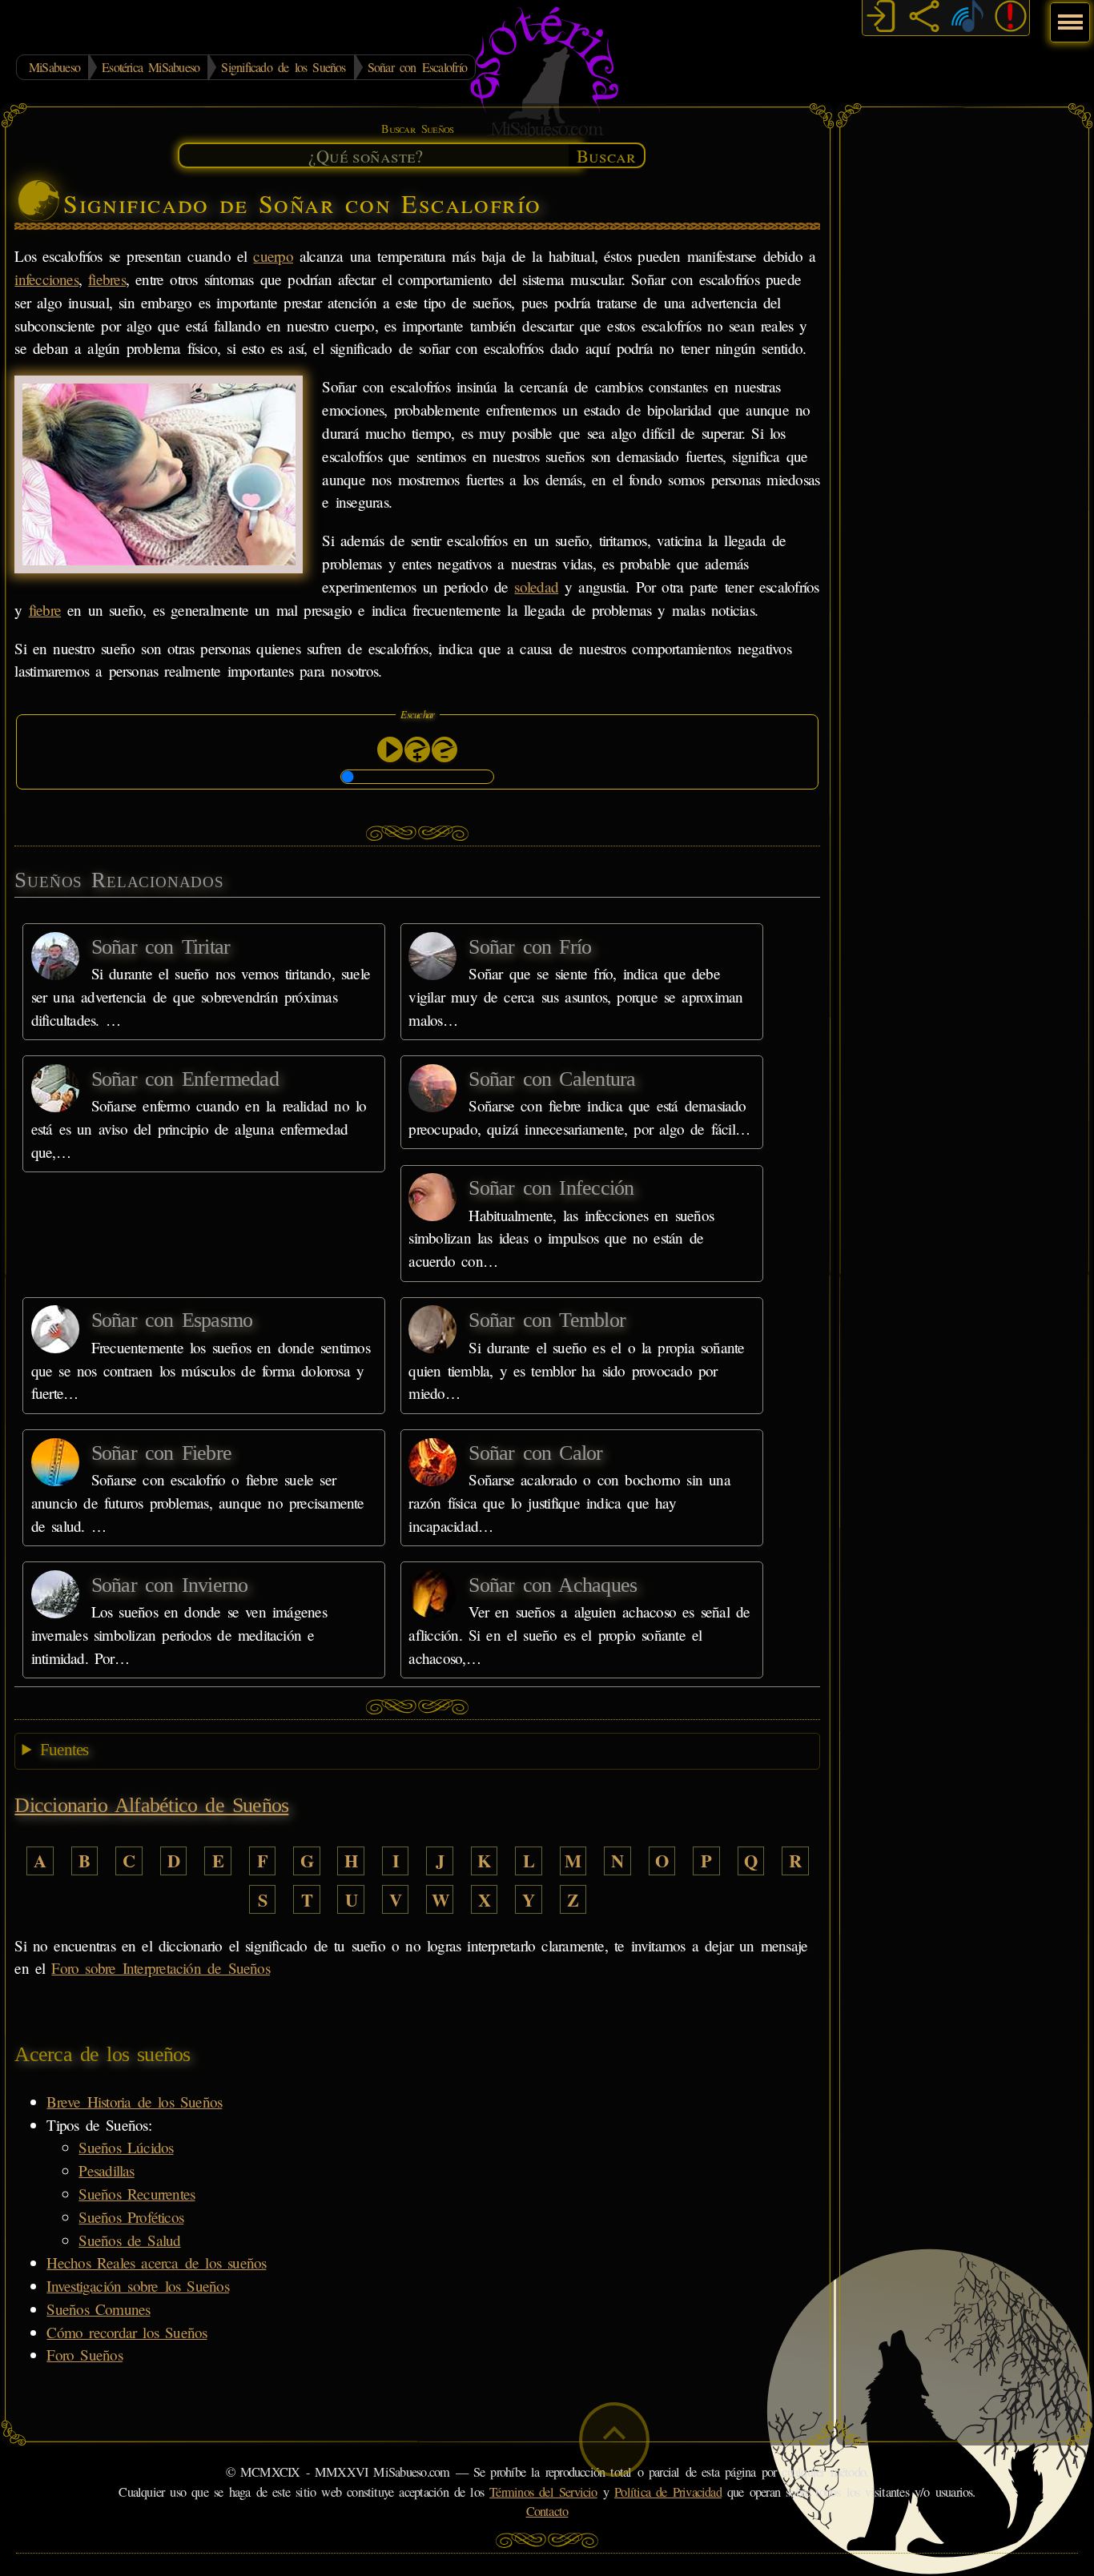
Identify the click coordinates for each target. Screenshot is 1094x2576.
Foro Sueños (84, 2355)
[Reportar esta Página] (1011, 18)
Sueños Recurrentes (137, 2194)
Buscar (606, 155)
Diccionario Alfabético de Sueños (151, 1805)
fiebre (45, 610)
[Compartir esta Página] (924, 18)
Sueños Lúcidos (126, 2147)
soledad (536, 587)
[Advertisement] (964, 356)
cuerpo (273, 256)
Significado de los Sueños (283, 67)
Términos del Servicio (543, 2492)
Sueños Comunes (98, 2309)
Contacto (547, 2511)
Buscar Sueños (417, 129)
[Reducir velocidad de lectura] (444, 749)
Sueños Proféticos (131, 2217)
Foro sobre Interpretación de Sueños (160, 1968)
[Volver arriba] (614, 2439)
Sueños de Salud (129, 2240)
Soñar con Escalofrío (417, 67)
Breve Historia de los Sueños (134, 2102)
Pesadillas (106, 2170)
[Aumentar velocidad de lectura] (417, 749)
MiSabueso (54, 67)
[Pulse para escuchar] (390, 749)
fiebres (107, 279)
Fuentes (64, 1750)
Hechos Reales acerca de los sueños (156, 2263)
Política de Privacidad (668, 2492)
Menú (1068, 14)
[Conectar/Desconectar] (881, 18)
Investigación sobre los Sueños (137, 2286)
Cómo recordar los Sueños (127, 2332)
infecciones (46, 279)
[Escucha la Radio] (967, 18)
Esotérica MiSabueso (151, 67)
